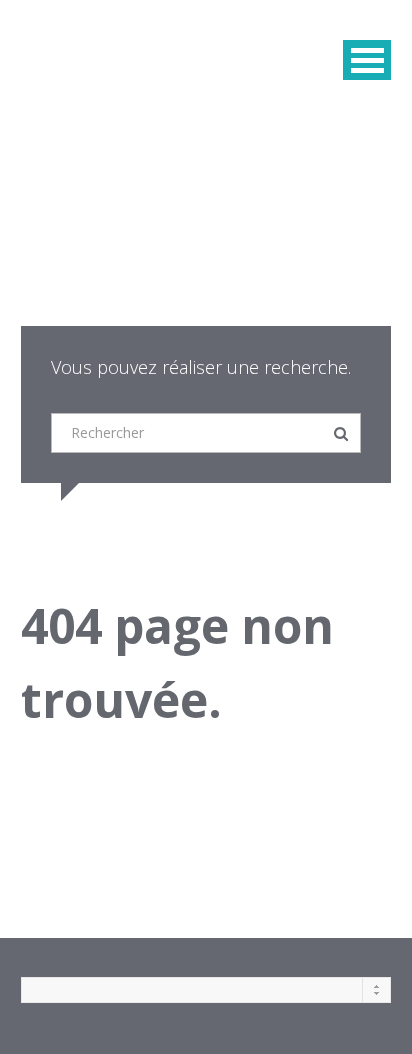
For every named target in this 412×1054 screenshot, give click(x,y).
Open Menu (367, 60)
